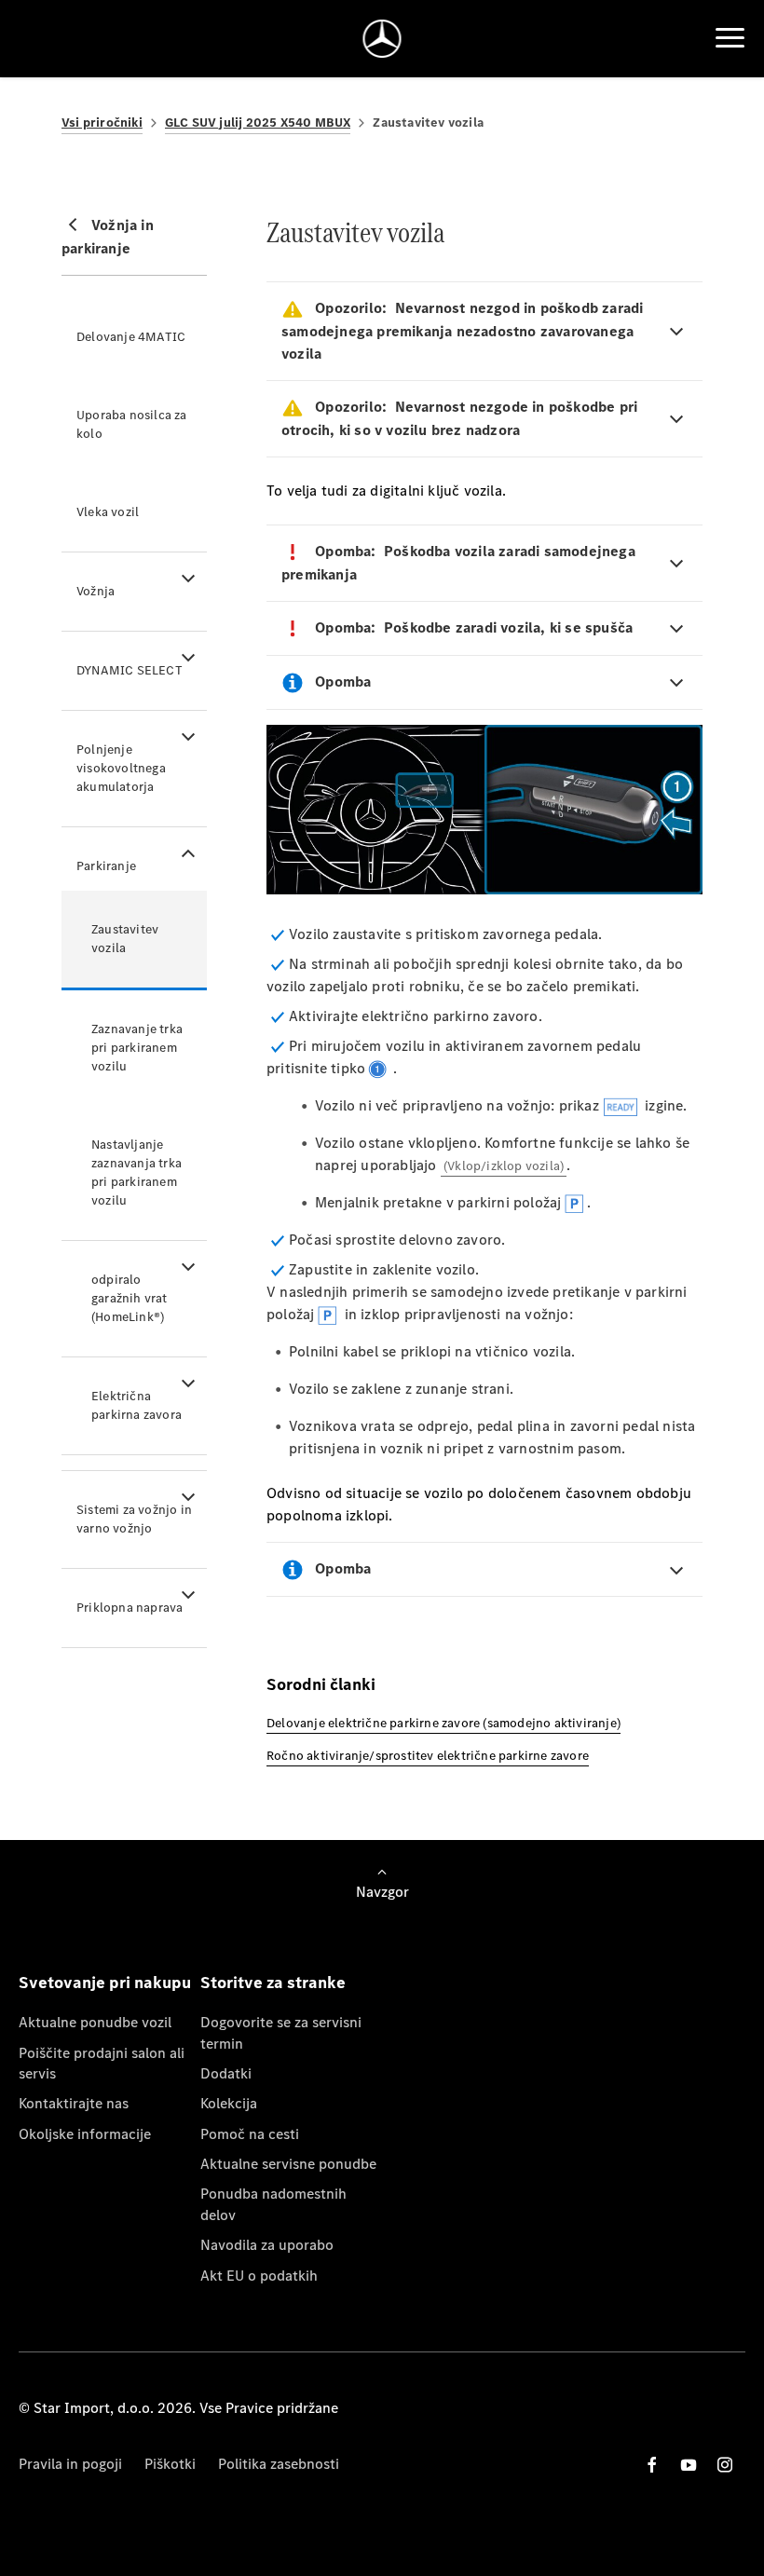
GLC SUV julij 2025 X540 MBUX (258, 123)
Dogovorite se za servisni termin (281, 2032)
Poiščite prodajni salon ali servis (102, 2063)
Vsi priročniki (102, 123)
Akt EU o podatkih (259, 2276)
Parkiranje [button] (106, 866)
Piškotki (170, 2464)
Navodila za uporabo (267, 2245)
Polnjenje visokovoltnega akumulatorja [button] (121, 768)
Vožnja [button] (95, 591)
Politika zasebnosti (279, 2464)
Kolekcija (229, 2103)
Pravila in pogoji (70, 2464)
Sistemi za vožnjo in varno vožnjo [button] (134, 1519)
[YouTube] (689, 2465)
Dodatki (226, 2073)
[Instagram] (725, 2465)
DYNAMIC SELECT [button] (130, 670)
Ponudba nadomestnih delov (273, 2204)
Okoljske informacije (85, 2134)
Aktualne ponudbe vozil (95, 2022)
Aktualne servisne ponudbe (288, 2164)
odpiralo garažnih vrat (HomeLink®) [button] (130, 1298)
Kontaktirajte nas (74, 2103)
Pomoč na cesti (250, 2134)
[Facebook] (652, 2465)
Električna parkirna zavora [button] (136, 1405)
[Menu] (730, 38)
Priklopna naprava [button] (130, 1608)
